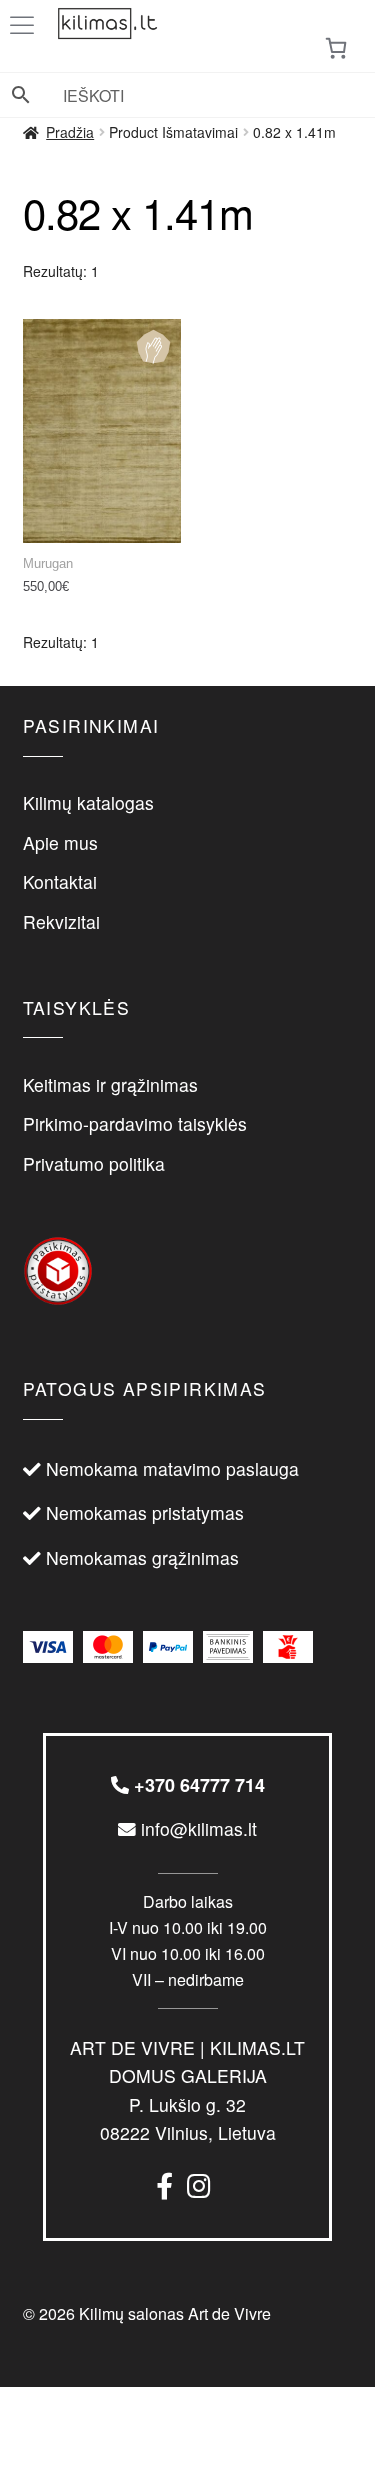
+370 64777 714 (197, 1785)
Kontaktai (60, 881)
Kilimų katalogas (88, 802)
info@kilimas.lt (196, 1828)
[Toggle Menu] (26, 25)
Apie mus (60, 842)
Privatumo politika (94, 1163)
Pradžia (70, 132)
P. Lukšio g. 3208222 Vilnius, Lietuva (187, 2090)
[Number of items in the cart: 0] (336, 48)
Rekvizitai (61, 921)
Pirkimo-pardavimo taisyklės (135, 1123)
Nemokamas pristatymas (145, 1512)
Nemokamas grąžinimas (142, 1557)
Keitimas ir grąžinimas (110, 1084)
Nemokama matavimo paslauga (172, 1468)
